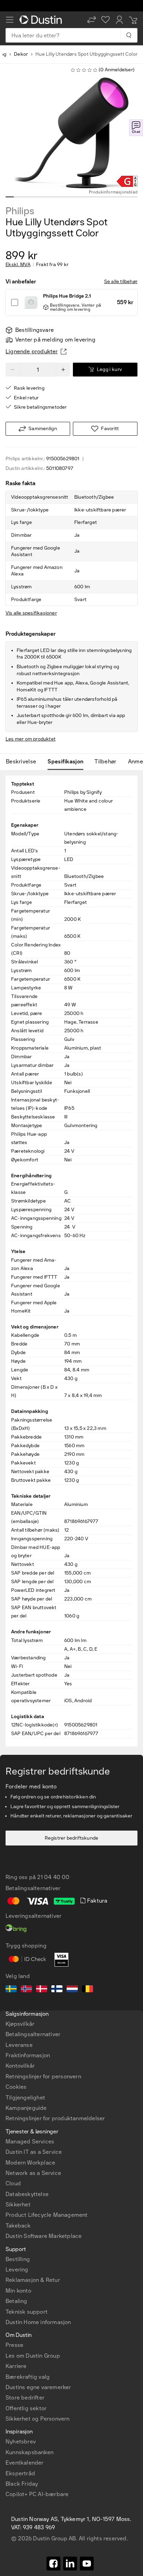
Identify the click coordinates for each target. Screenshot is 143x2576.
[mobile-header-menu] (10, 20)
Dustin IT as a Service (34, 2152)
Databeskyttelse (27, 2194)
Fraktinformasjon (28, 2055)
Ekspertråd (20, 2473)
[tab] (24, 762)
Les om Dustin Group (33, 2356)
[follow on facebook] (53, 2564)
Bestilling (18, 2259)
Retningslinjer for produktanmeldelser (55, 2118)
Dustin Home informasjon (38, 2322)
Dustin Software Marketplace (44, 2236)
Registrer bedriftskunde (72, 1838)
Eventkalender (25, 2463)
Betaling (16, 2301)
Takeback (18, 2226)
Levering (17, 2270)
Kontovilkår (20, 2066)
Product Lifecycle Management (47, 2215)
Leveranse (19, 2045)
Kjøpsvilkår (20, 2024)
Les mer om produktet (31, 739)
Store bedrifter (25, 2398)
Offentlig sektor (26, 2408)
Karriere (16, 2366)
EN (21, 2285)
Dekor (21, 54)
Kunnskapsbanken (30, 2452)
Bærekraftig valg (28, 2377)
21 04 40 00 (53, 1877)
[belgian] (87, 1990)
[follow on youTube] (87, 2564)
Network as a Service (33, 2173)
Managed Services (30, 2142)
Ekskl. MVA (18, 265)
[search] (129, 35)
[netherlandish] (72, 1990)
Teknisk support (27, 2312)
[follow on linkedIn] (70, 2564)
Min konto (18, 2291)
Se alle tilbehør (121, 282)
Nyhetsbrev (21, 2442)
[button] (92, 20)
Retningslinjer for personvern (43, 2076)
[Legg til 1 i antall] (63, 370)
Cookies (16, 2087)
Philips (20, 211)
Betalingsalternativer (33, 2034)
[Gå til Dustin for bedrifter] (42, 20)
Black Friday (22, 2484)
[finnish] (57, 1990)
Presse (14, 2345)
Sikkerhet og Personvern (38, 2419)
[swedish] (11, 1990)
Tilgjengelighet (25, 2098)
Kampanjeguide (26, 2108)
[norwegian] (26, 1990)
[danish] (42, 1990)
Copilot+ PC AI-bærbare (37, 2494)
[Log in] (119, 20)
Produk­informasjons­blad (113, 192)
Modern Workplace (30, 2163)
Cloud (13, 2183)
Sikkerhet (18, 2205)
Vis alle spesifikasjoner (31, 613)
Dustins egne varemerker (38, 2387)
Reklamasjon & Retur (33, 2280)
